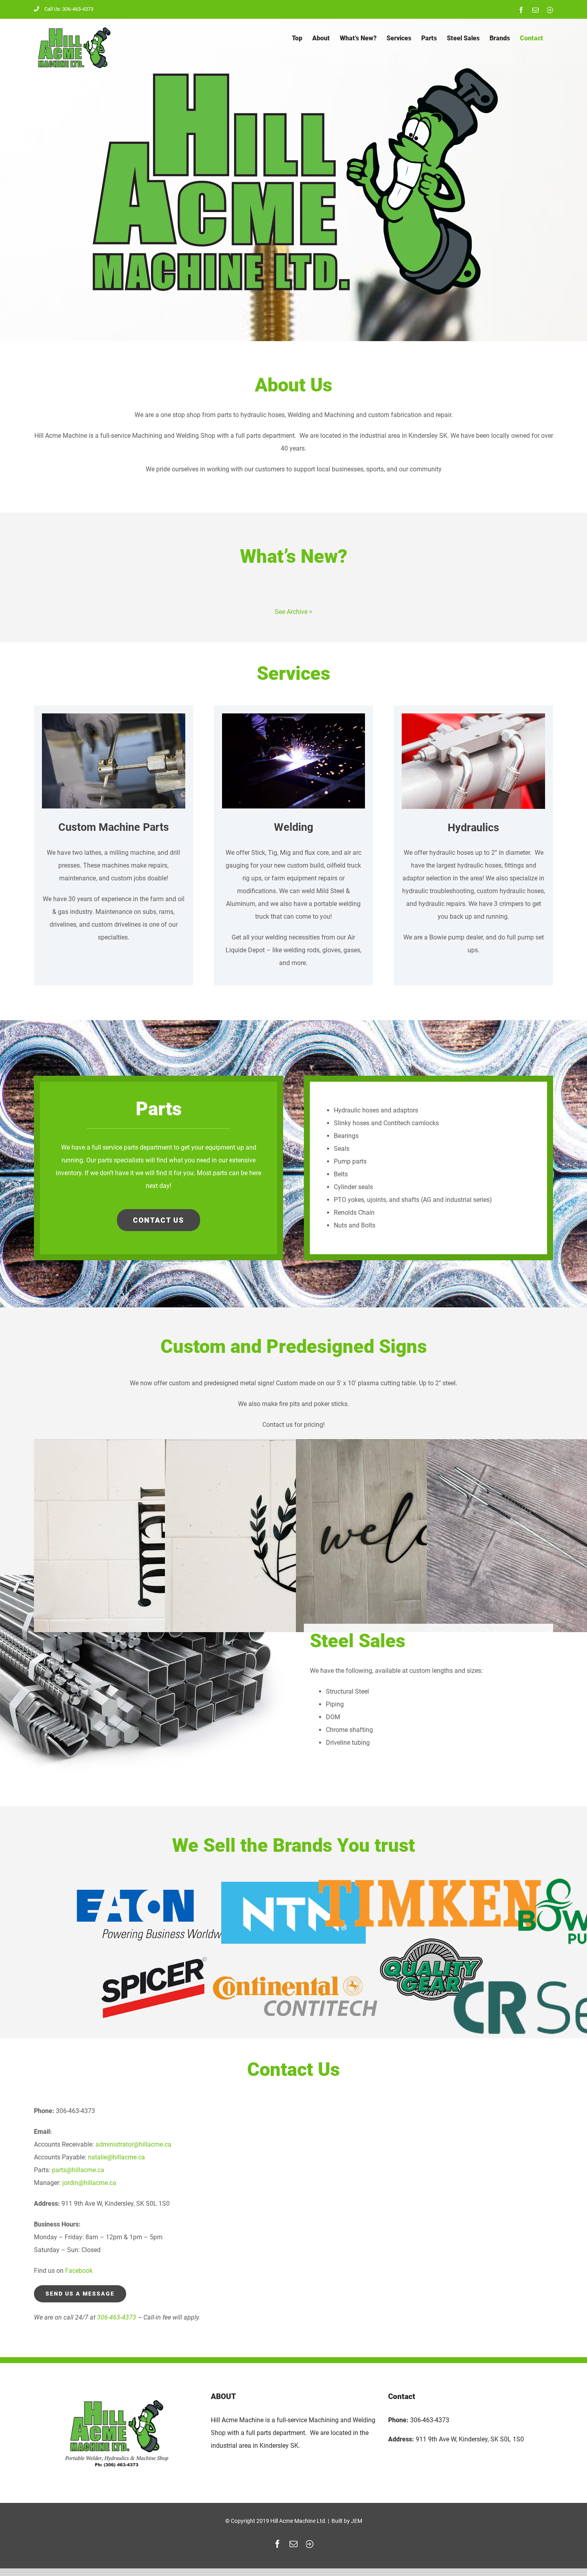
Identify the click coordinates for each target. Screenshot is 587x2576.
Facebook (79, 2271)
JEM (357, 2521)
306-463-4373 (117, 2317)
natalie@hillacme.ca (116, 2157)
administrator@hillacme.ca (133, 2144)
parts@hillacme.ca (78, 2170)
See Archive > (293, 612)
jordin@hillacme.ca (89, 2183)
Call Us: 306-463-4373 (69, 9)
